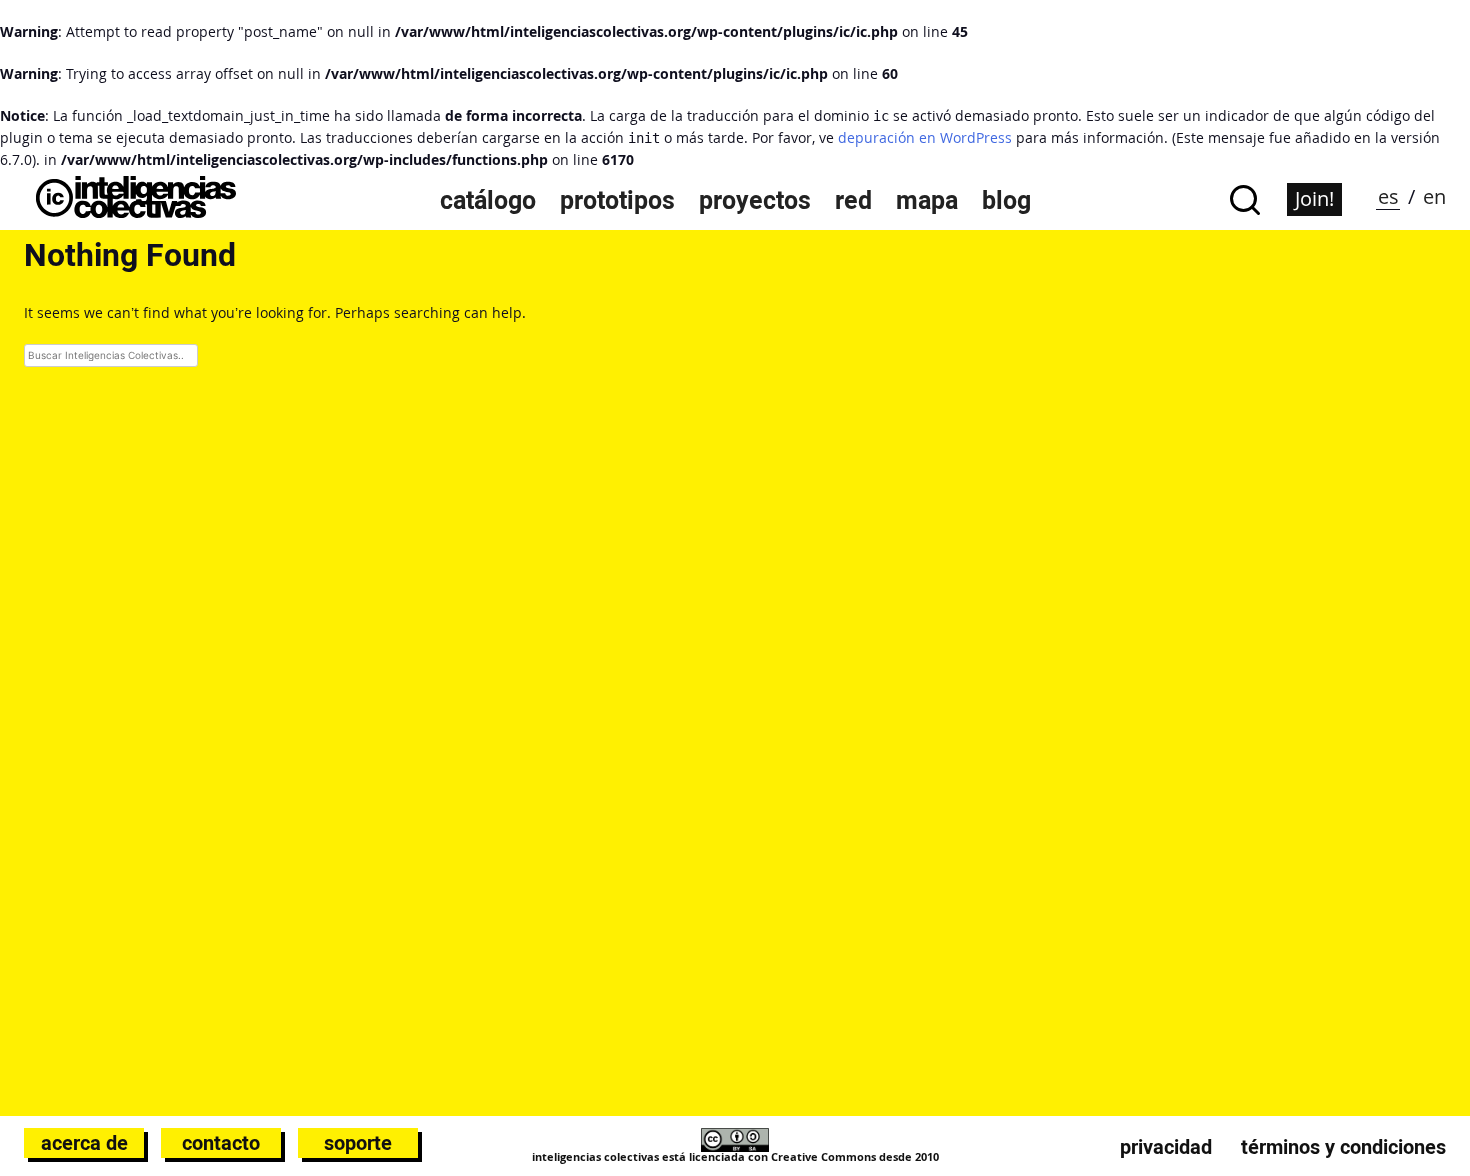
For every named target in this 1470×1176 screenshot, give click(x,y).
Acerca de (84, 1143)
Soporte (358, 1143)
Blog (1006, 200)
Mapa (927, 200)
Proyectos (755, 200)
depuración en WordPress (925, 137)
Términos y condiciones (1343, 1147)
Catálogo (488, 200)
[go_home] (136, 212)
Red (853, 200)
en (1434, 196)
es (1388, 196)
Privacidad (1166, 1147)
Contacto (221, 1143)
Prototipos (617, 200)
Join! (1314, 198)
